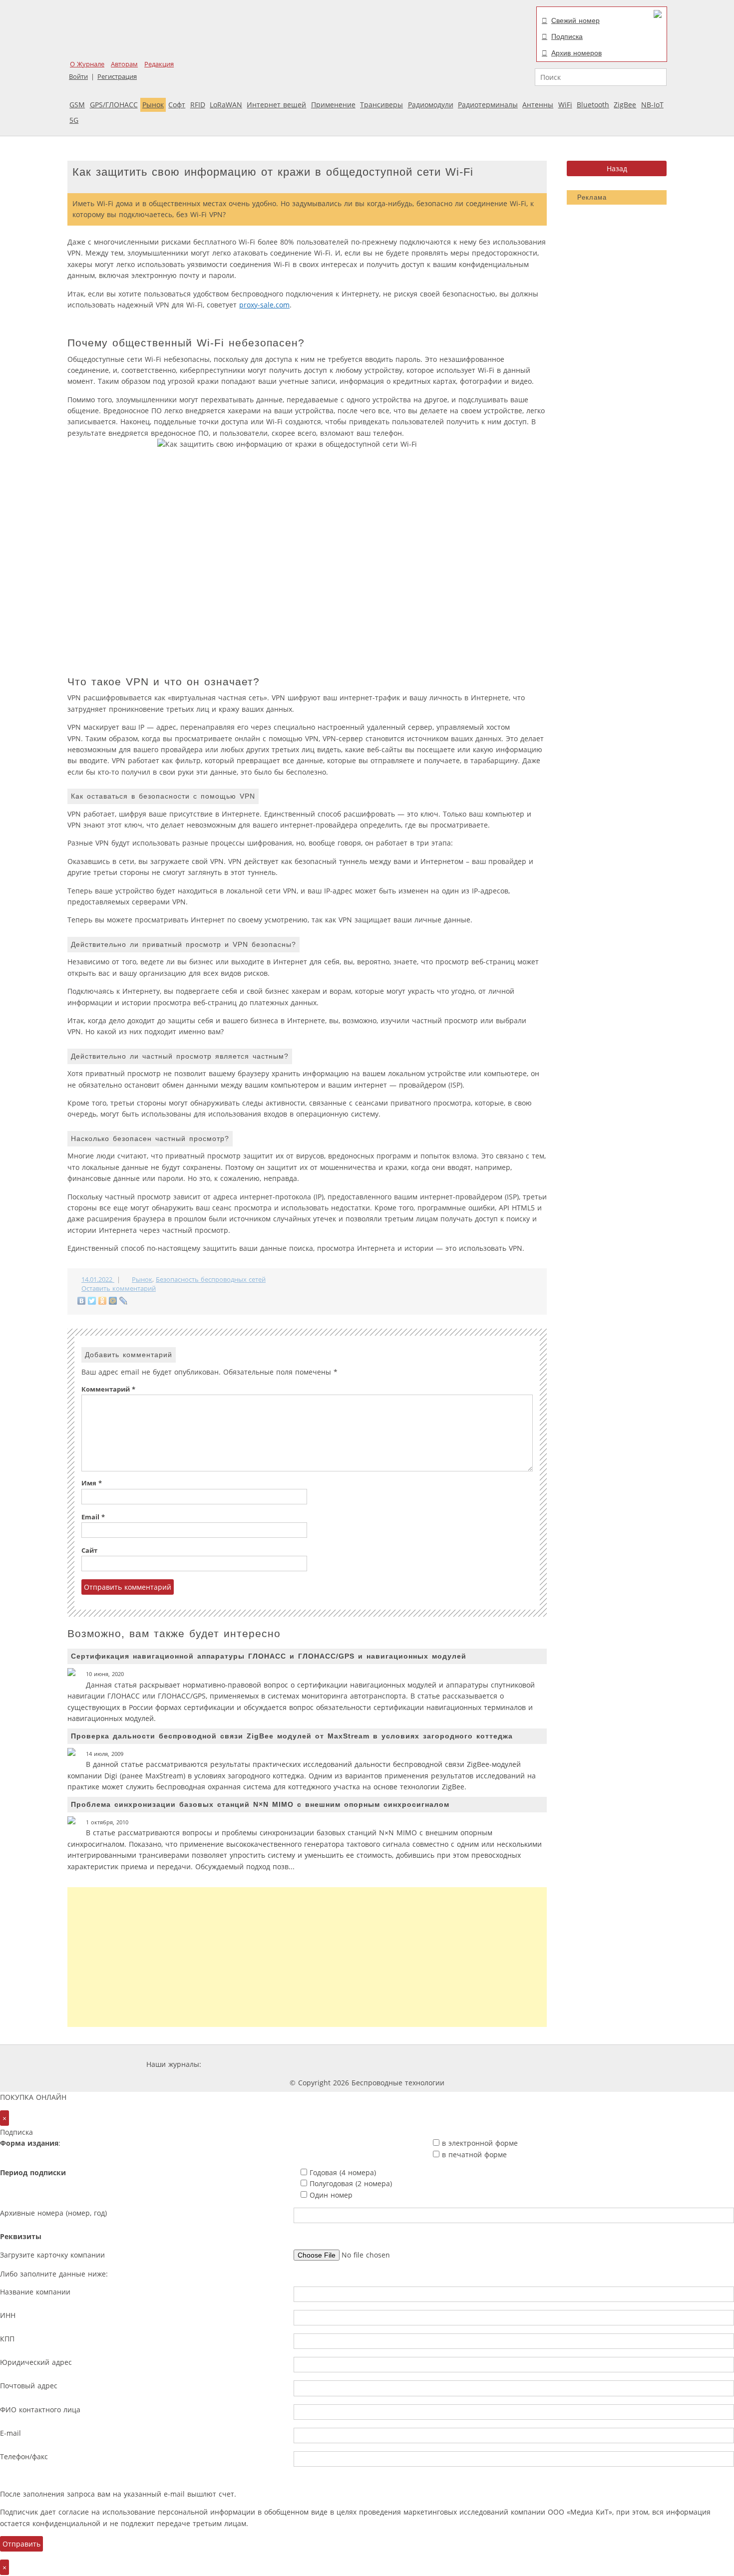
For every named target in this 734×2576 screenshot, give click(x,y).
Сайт (89, 1551)
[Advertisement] (307, 1957)
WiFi (565, 105)
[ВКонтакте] (82, 1301)
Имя (92, 1483)
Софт (177, 105)
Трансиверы (381, 105)
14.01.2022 (98, 1280)
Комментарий (108, 1389)
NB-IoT (652, 105)
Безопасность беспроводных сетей (211, 1280)
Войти (78, 77)
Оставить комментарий (119, 1288)
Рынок (153, 105)
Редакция (159, 64)
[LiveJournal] (124, 1301)
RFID (198, 105)
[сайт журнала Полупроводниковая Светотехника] (494, 2064)
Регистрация (117, 77)
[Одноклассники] (103, 1301)
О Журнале (87, 64)
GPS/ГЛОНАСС (114, 105)
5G (74, 120)
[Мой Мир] (113, 1301)
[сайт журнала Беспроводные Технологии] (419, 2064)
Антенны (538, 105)
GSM (77, 105)
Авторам (124, 64)
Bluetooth (593, 105)
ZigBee (625, 105)
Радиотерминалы (488, 105)
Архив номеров (576, 53)
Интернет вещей (276, 105)
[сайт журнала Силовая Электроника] (236, 2064)
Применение (333, 105)
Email (93, 1517)
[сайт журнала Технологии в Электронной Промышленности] (299, 2064)
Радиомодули (431, 105)
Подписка (567, 36)
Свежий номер (575, 20)
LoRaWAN (226, 105)
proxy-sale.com (264, 305)
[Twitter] (92, 1301)
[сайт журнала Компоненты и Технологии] (359, 2064)
